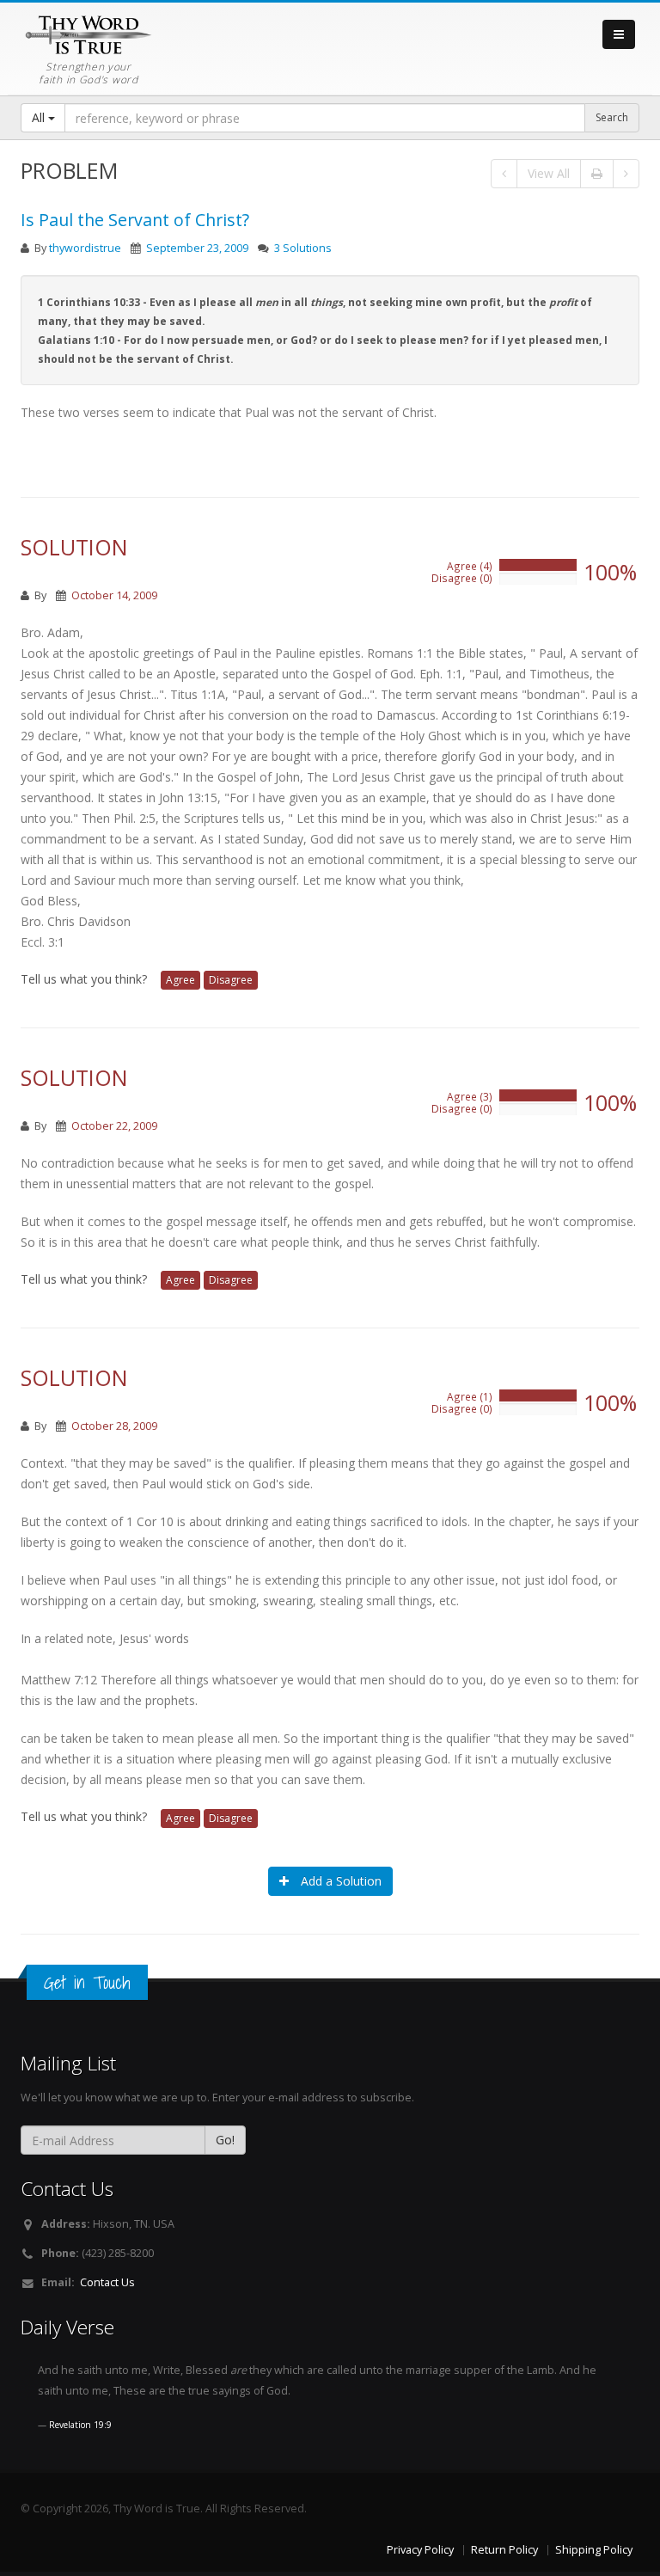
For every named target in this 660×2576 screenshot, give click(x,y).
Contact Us (107, 2282)
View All (549, 173)
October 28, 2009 (114, 1426)
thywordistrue (85, 248)
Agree (180, 980)
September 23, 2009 (197, 248)
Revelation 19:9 (80, 2425)
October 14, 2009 (114, 595)
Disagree (231, 980)
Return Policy (504, 2550)
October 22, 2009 (114, 1126)
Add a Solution (339, 1881)
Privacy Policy (420, 2550)
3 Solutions (303, 248)
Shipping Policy (594, 2550)
